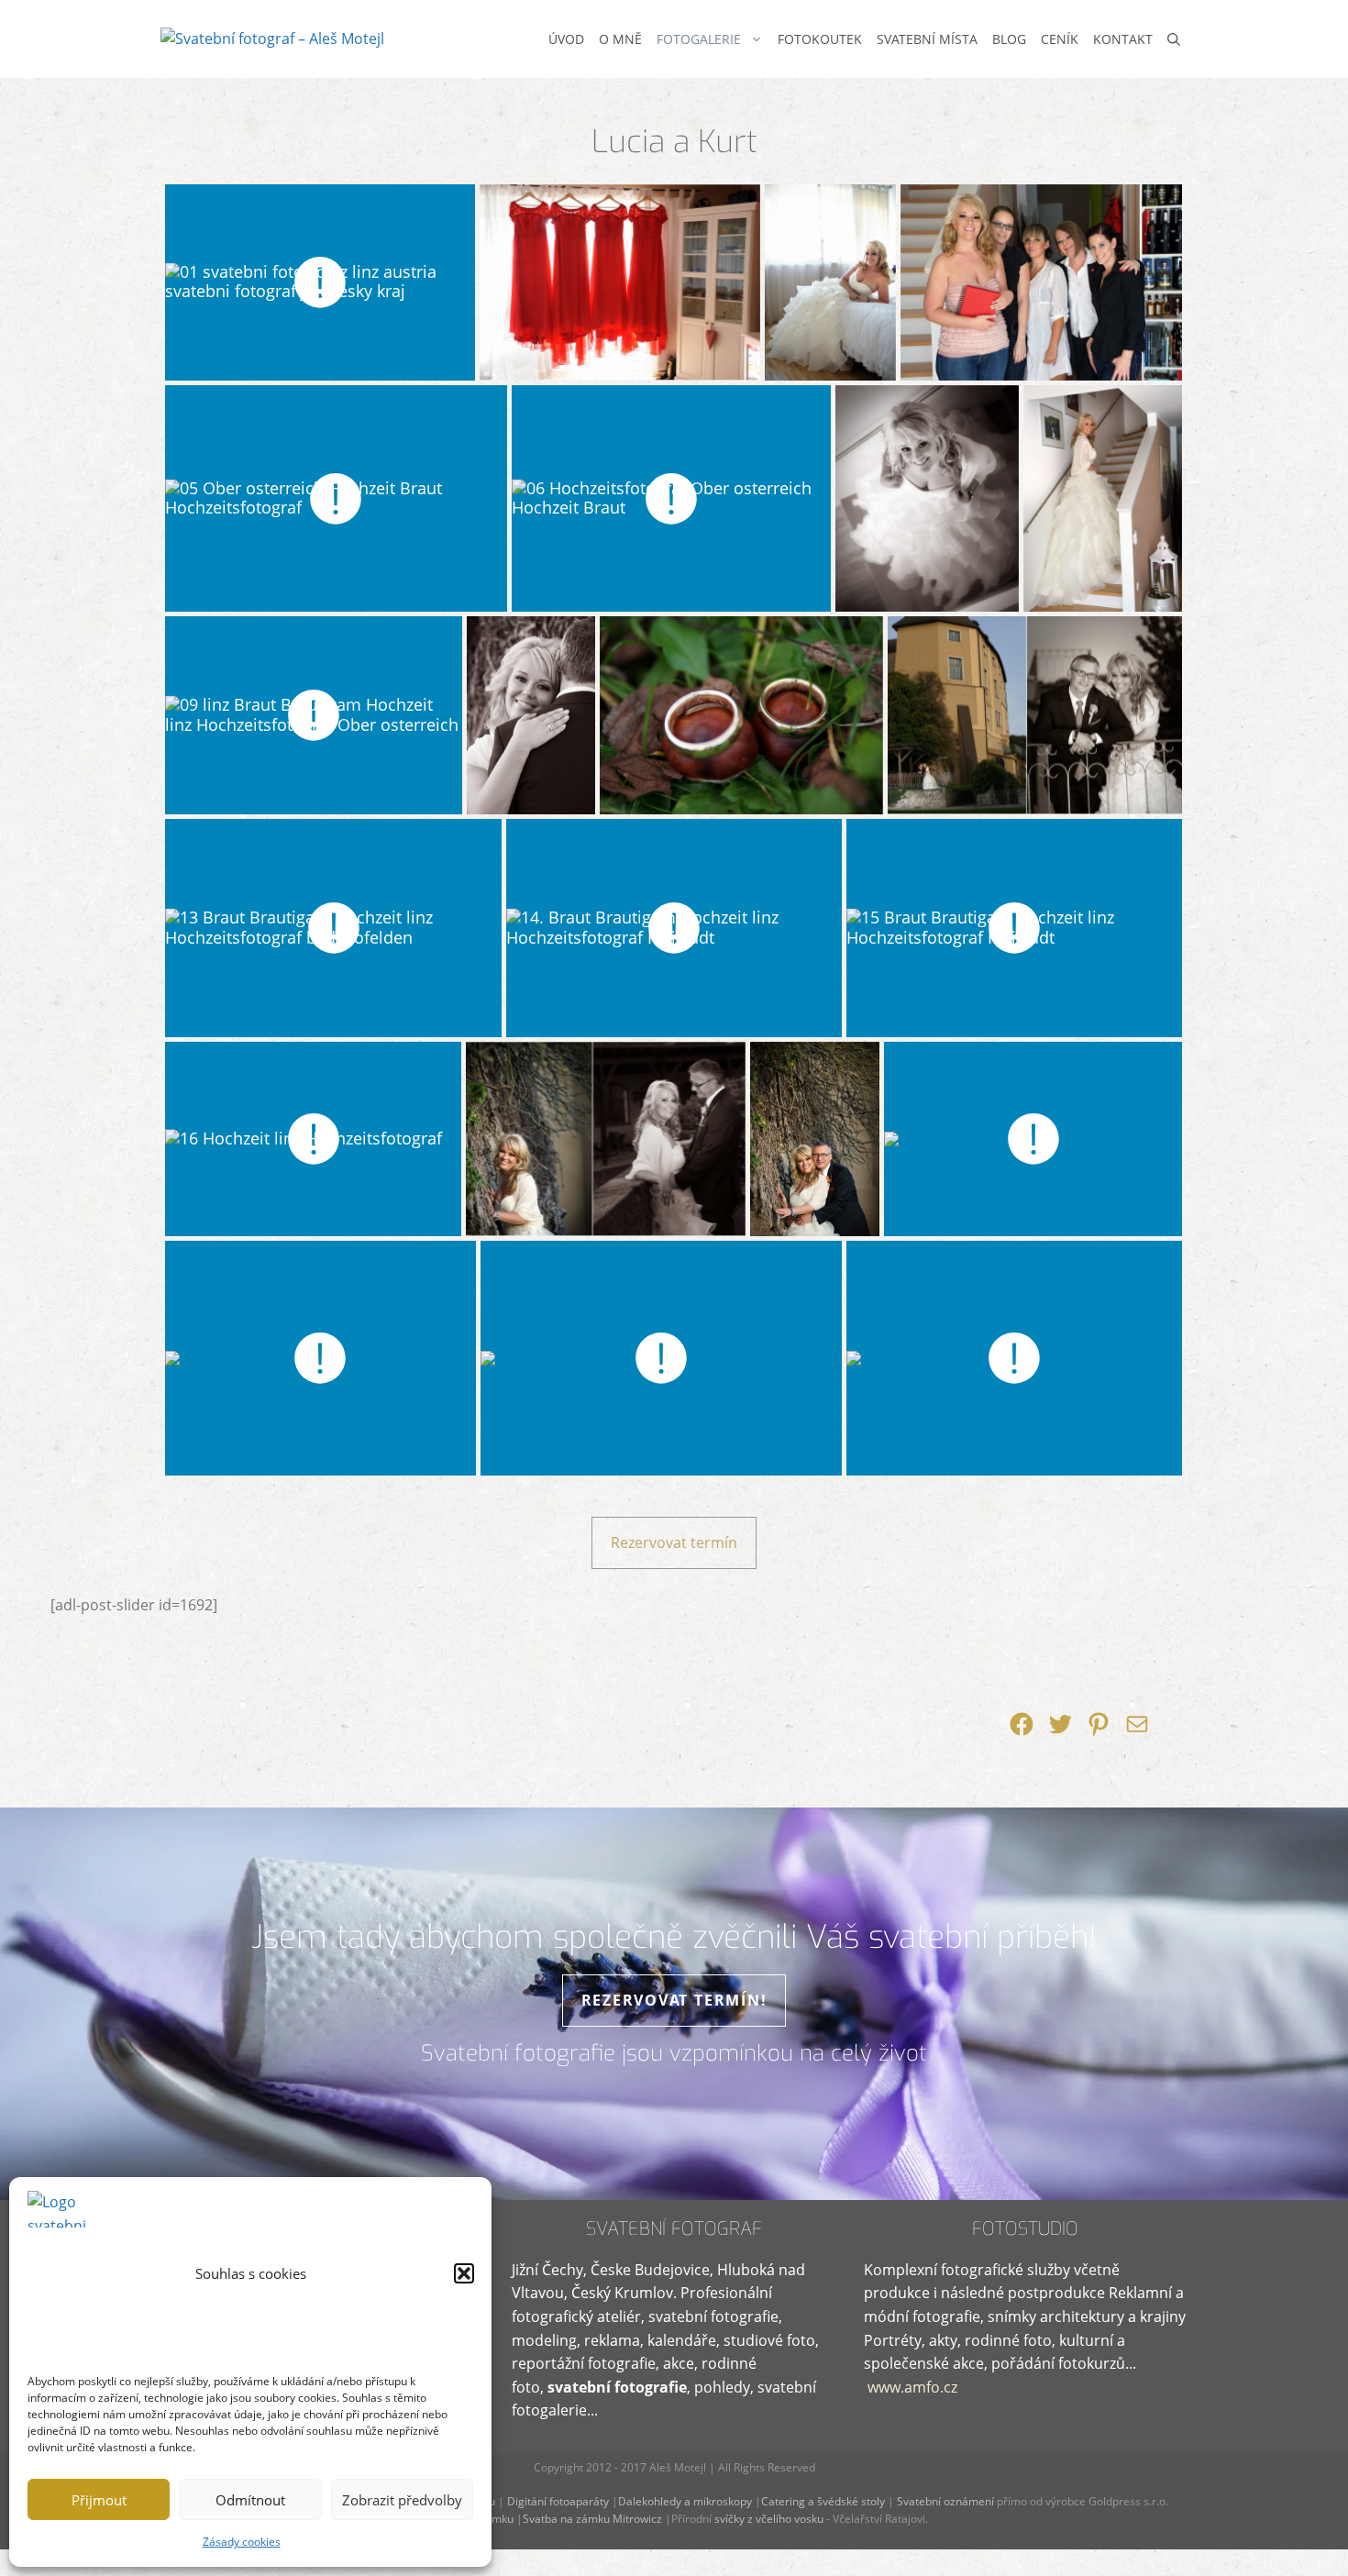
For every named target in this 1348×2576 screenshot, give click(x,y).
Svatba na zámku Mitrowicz (592, 2519)
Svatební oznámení (945, 2501)
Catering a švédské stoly (823, 2501)
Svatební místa (927, 39)
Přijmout (99, 2500)
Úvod (566, 39)
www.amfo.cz (912, 2387)
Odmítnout (250, 2500)
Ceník (1060, 39)
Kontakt (1123, 39)
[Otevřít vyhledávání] (1174, 39)
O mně (620, 39)
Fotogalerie (699, 39)
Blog (1009, 39)
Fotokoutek (820, 39)
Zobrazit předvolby (402, 2500)
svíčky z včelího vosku (768, 2519)
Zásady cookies (242, 2542)
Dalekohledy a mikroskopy (685, 2501)
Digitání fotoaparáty (558, 2501)
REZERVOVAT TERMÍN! (674, 2000)
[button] (464, 2273)
